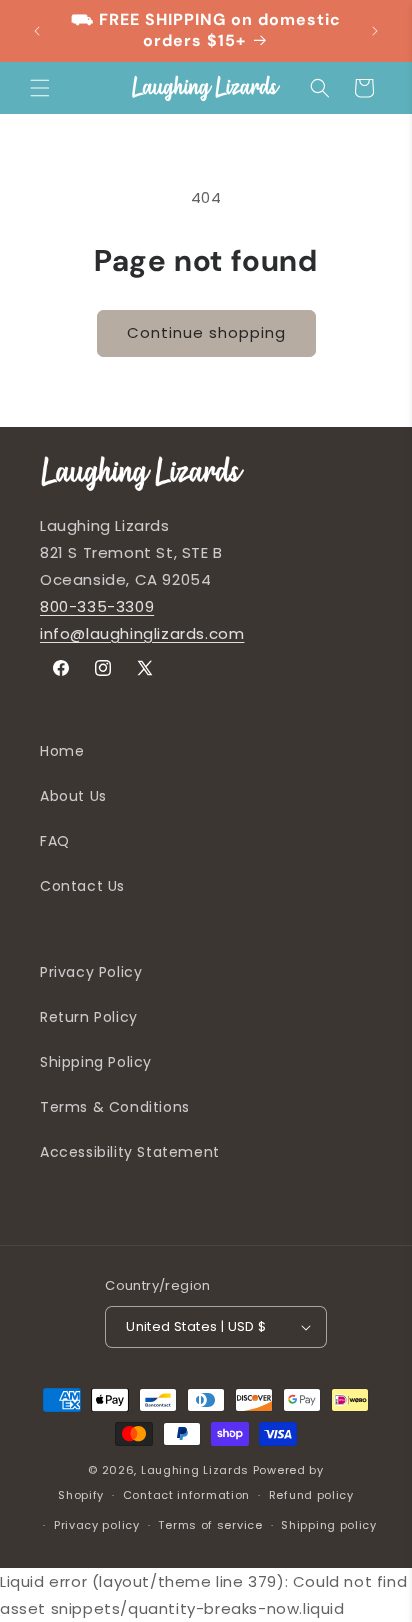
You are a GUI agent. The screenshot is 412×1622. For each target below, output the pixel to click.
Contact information (186, 1495)
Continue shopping (206, 332)
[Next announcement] (375, 31)
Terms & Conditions (115, 1107)
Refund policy (311, 1495)
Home (62, 751)
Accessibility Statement (130, 1152)
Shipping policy (329, 1525)
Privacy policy (97, 1525)
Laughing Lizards (195, 1470)
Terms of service (210, 1525)
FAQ (55, 841)
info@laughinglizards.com (142, 633)
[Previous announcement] (37, 31)
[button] (40, 88)
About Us (73, 796)
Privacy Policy (91, 972)
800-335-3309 (97, 606)
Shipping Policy (96, 1062)
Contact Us (82, 886)
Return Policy (89, 1017)
